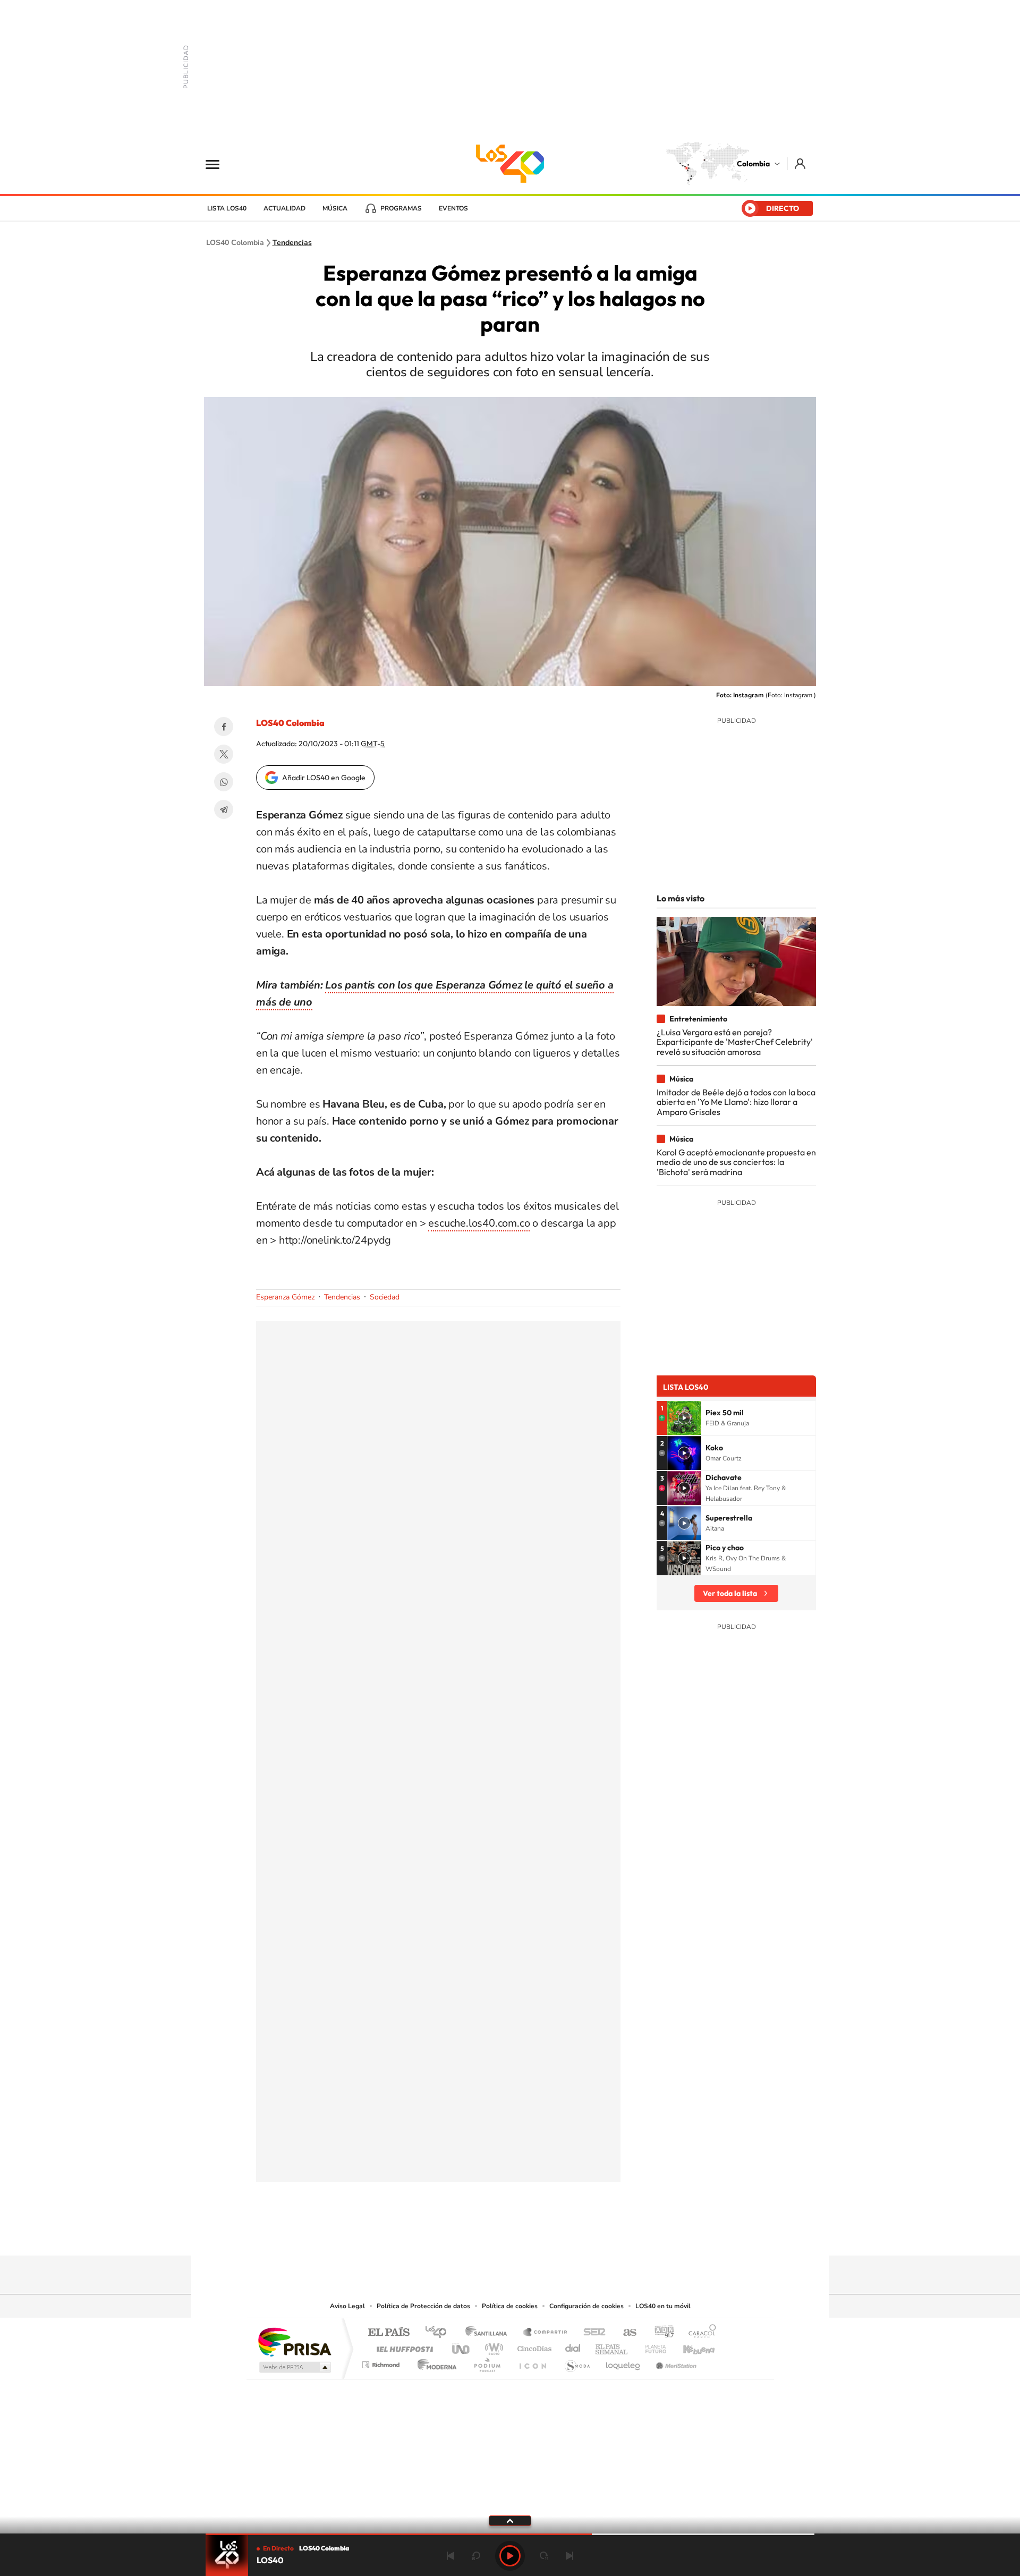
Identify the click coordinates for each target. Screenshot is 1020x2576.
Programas (401, 208)
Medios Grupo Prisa (294, 2367)
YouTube (510, 2235)
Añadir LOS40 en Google (324, 778)
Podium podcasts (487, 2362)
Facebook (224, 727)
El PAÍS (389, 2333)
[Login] (801, 163)
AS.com (625, 2333)
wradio (492, 2346)
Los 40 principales (440, 2333)
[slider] (510, 2534)
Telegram (224, 809)
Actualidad (284, 208)
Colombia (753, 164)
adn (660, 2333)
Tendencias (292, 243)
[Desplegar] (510, 2520)
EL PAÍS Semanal (612, 2346)
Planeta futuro (651, 2346)
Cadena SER (591, 2333)
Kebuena (690, 2346)
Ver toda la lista (730, 1593)
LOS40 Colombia (510, 164)
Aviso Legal (347, 2306)
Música (335, 208)
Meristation (675, 2362)
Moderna (434, 2362)
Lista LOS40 (227, 208)
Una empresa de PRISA (294, 2341)
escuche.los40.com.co (479, 1223)
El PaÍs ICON (532, 2362)
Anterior (450, 2556)
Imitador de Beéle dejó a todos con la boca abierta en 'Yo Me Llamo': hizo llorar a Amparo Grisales (736, 1102)
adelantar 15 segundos (544, 2556)
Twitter (224, 754)
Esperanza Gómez (285, 1297)
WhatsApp (224, 782)
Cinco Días (533, 2346)
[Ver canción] (684, 1418)
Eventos (453, 208)
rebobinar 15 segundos (476, 2556)
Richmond (382, 2362)
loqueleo (624, 2362)
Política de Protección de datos (423, 2306)
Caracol (699, 2333)
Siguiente (569, 2556)
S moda (577, 2362)
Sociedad (385, 1297)
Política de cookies (510, 2306)
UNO (462, 2346)
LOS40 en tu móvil (663, 2306)
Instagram (489, 2235)
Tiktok (467, 2235)
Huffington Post (403, 2346)
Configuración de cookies (586, 2306)
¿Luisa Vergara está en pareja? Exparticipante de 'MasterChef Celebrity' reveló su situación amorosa (735, 1042)
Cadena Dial (573, 2346)
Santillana (489, 2333)
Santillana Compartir (546, 2333)
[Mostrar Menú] (219, 164)
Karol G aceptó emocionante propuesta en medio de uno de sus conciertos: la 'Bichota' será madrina (736, 1162)
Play (510, 2556)
